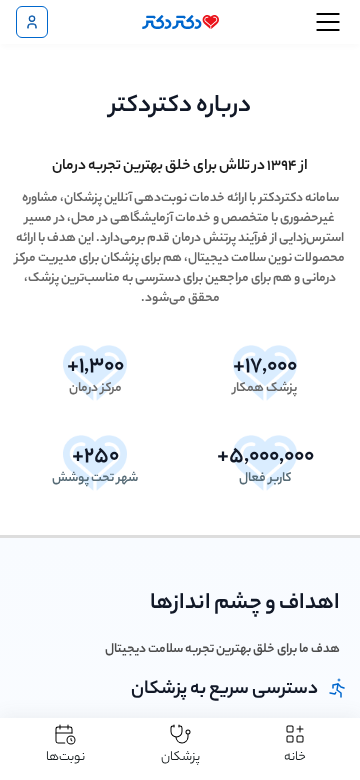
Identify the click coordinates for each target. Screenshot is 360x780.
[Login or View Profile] (32, 22)
